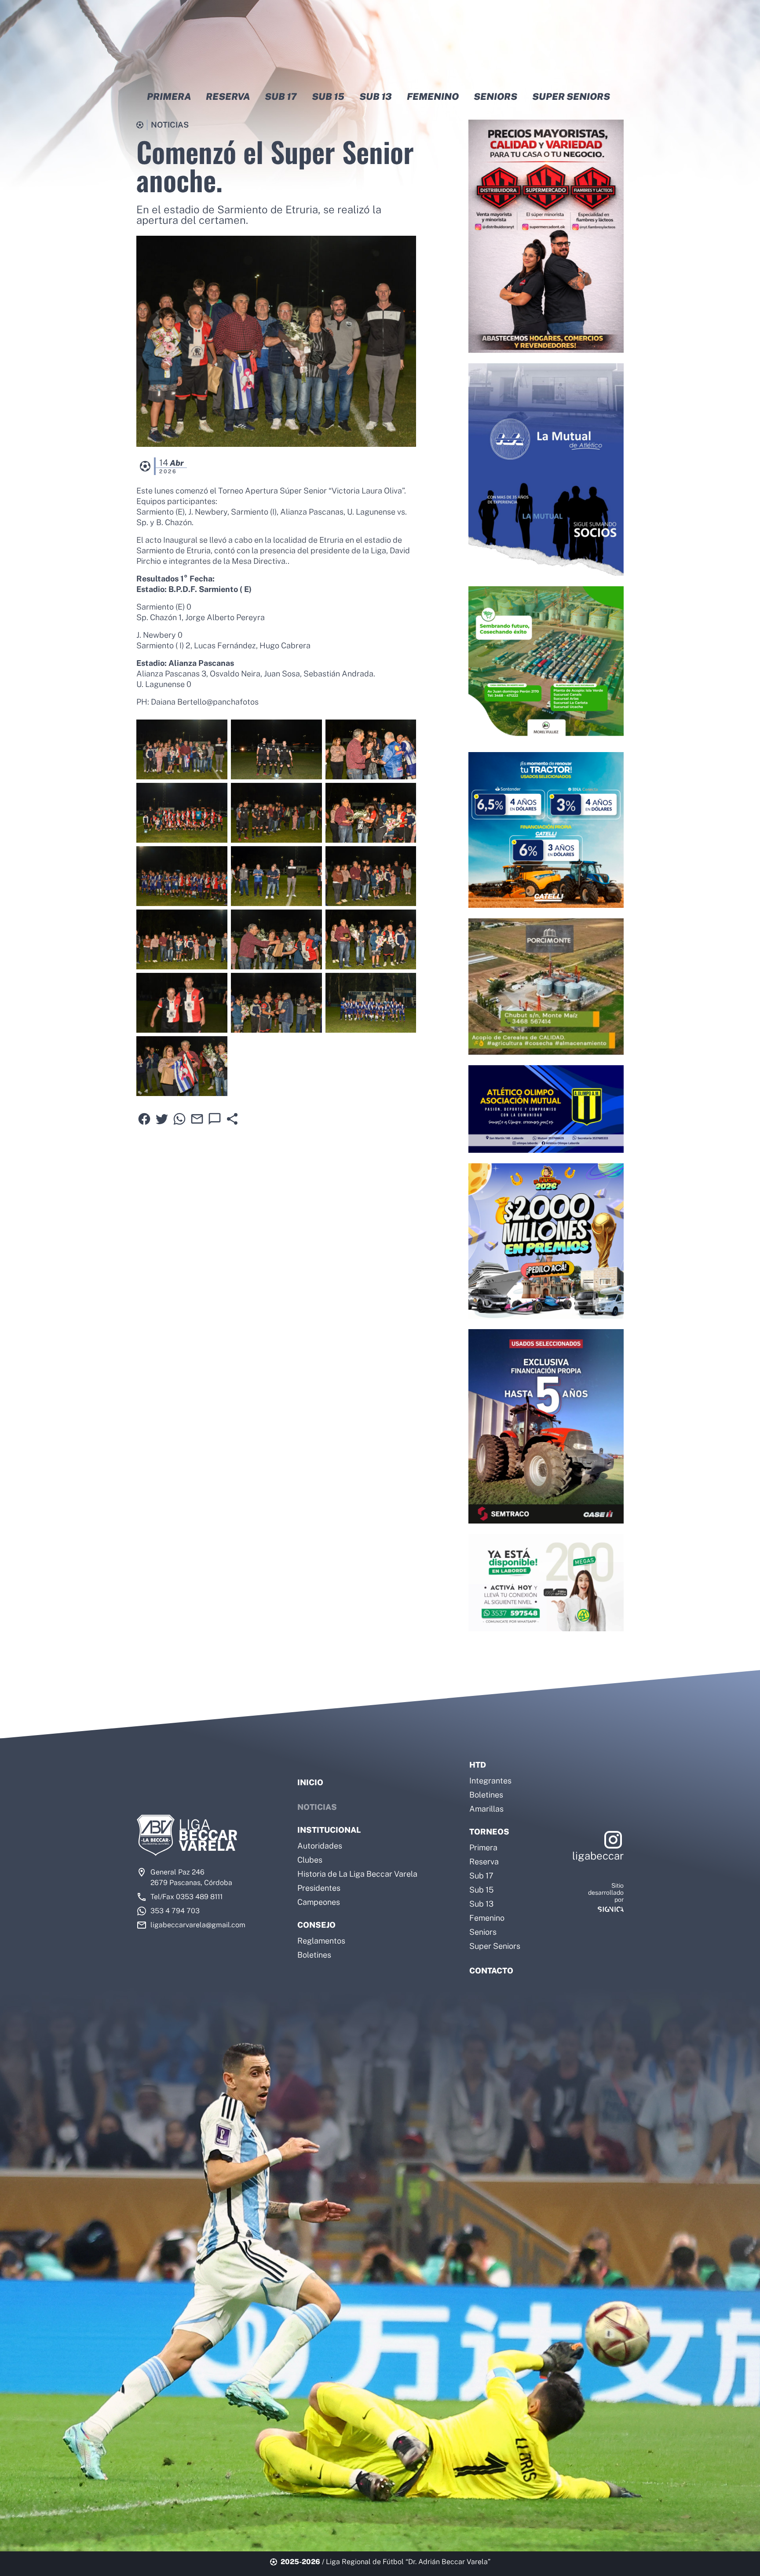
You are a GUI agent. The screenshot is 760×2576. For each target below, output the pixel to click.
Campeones (319, 1902)
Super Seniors (495, 1946)
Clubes (310, 1860)
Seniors (483, 1932)
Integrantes (490, 1781)
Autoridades (320, 1846)
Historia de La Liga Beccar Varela (357, 1874)
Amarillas (486, 1809)
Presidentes (319, 1888)
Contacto (491, 1971)
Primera (483, 1847)
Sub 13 (481, 1904)
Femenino (487, 1918)
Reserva (484, 1862)
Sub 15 (481, 1890)
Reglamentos (321, 1941)
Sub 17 (481, 1876)
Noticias (317, 1807)
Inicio (310, 1782)
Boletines (314, 1955)
